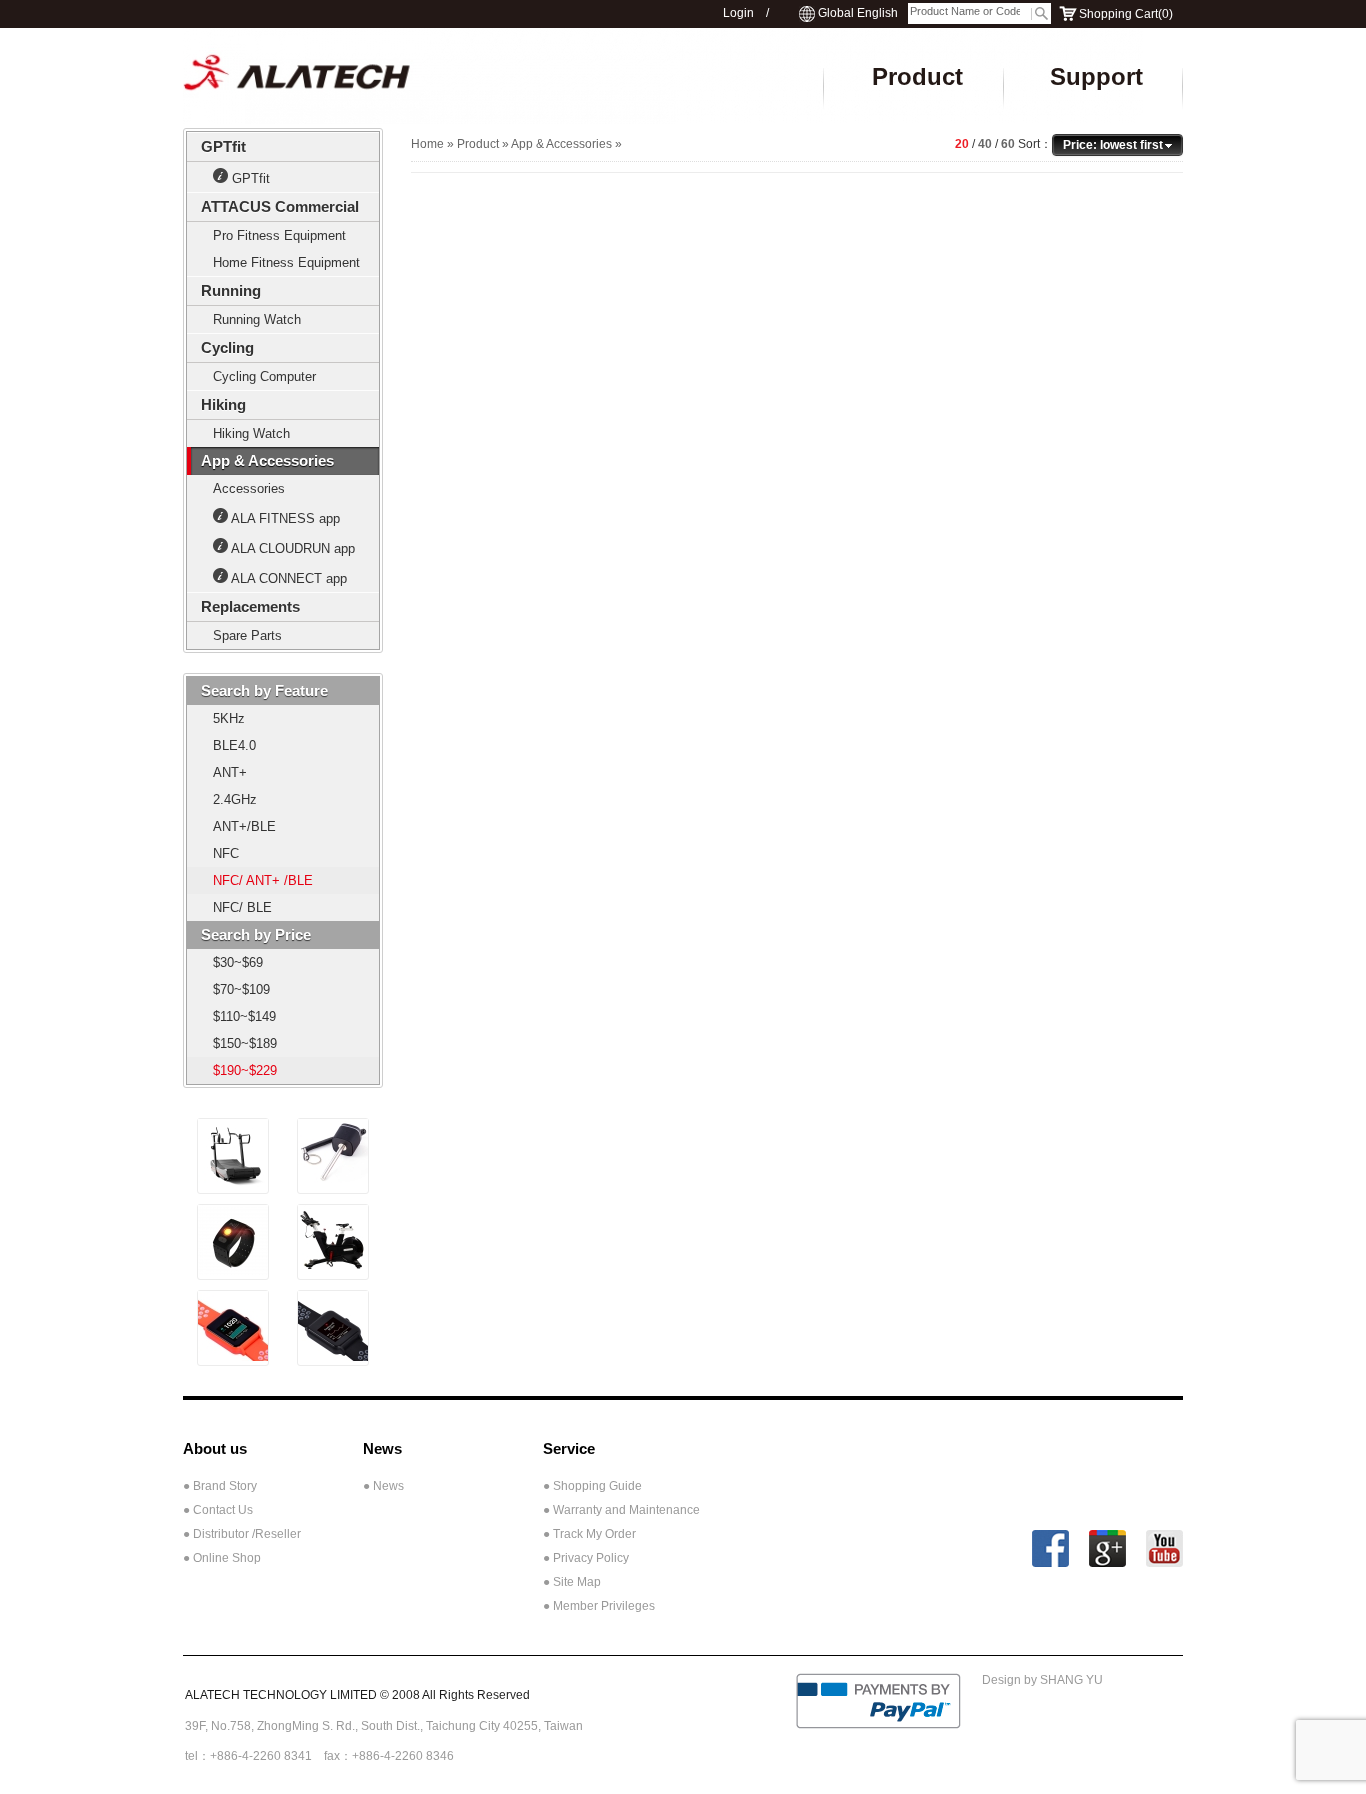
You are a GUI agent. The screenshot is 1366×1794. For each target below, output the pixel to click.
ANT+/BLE (244, 826)
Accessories (249, 488)
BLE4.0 (234, 745)
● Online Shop (222, 1558)
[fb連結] (1050, 1561)
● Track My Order (589, 1534)
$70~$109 (241, 989)
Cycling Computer (264, 376)
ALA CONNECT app (289, 578)
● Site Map (572, 1582)
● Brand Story (220, 1486)
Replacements (250, 606)
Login (738, 13)
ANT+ (230, 772)
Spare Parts (247, 635)
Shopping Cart (1118, 14)
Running (231, 290)
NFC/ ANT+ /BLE (263, 880)
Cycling (227, 347)
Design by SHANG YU (1042, 1680)
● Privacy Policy (586, 1558)
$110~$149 (244, 1016)
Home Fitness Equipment (286, 262)
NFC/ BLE (242, 907)
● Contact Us (218, 1510)
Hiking (223, 404)
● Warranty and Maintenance (621, 1510)
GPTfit (223, 146)
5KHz (229, 718)
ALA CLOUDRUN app (293, 548)
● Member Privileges (599, 1606)
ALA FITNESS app (285, 518)
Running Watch (257, 319)
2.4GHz (235, 799)
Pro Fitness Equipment (279, 235)
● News (383, 1486)
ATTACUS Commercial (280, 206)
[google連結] (1107, 1561)
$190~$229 (245, 1070)
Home (427, 144)
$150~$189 (245, 1043)
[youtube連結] (1164, 1561)
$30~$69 (238, 962)
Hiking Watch (251, 433)
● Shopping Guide (592, 1486)
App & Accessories (267, 460)
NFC (226, 853)
